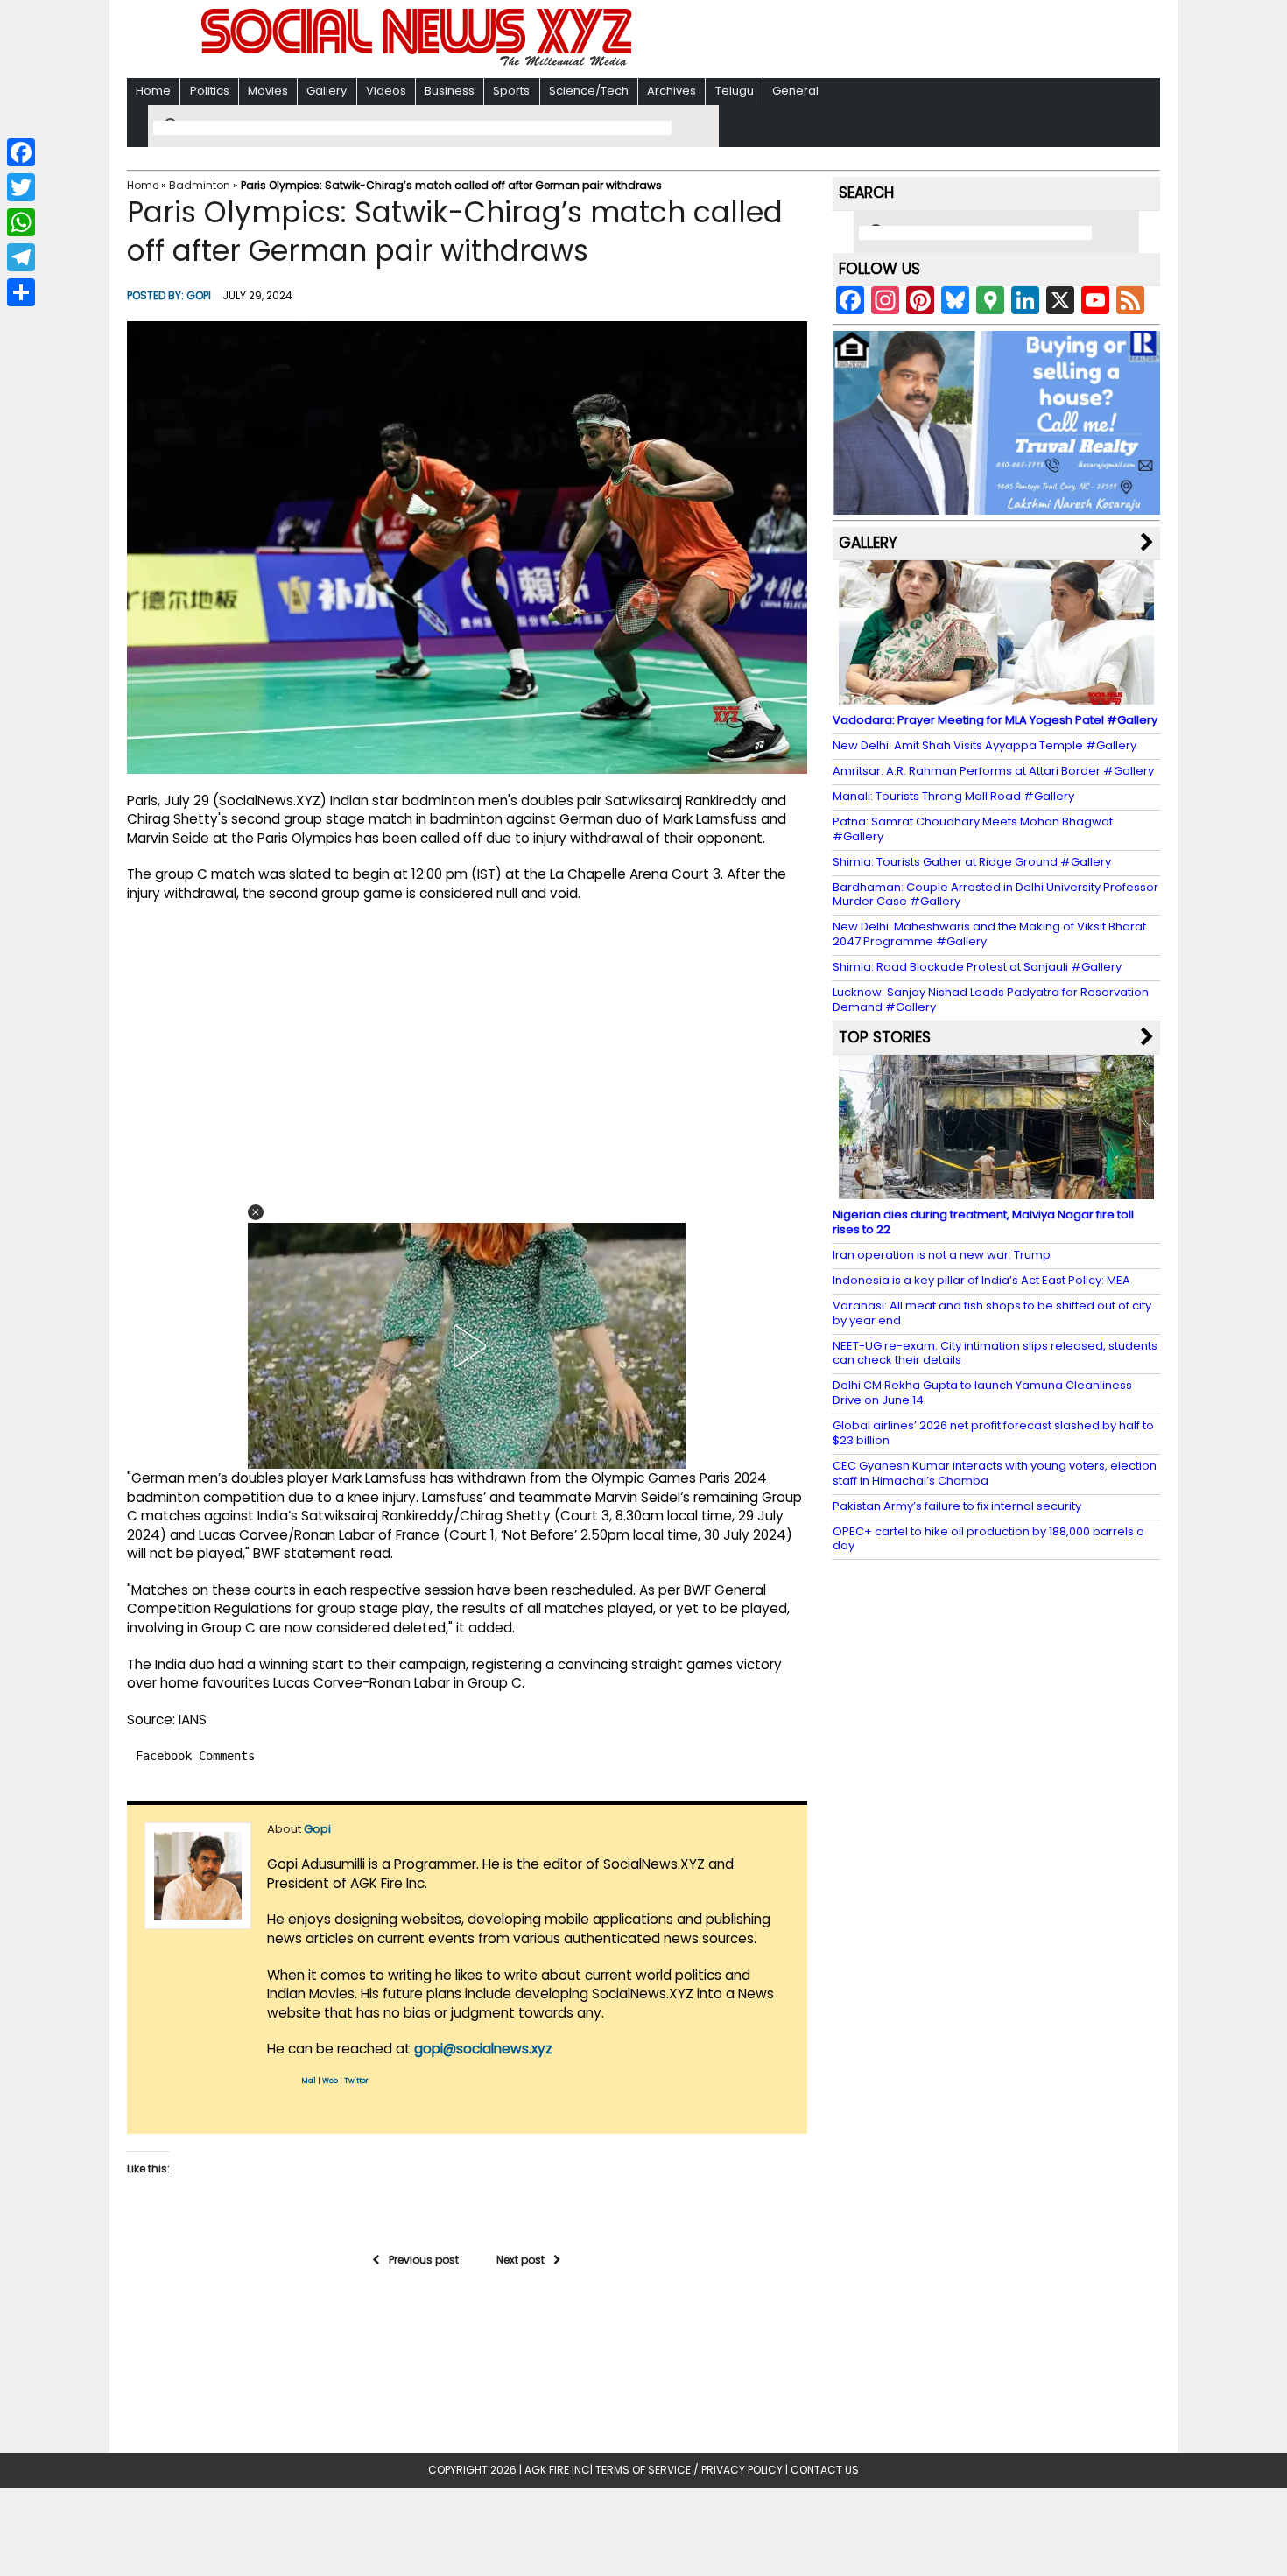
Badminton (200, 185)
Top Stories (885, 1037)
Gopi (199, 295)
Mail (309, 2081)
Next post (520, 2260)
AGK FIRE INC (557, 2470)
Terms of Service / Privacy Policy (689, 2470)
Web (330, 2081)
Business (450, 91)
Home (153, 91)
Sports (511, 91)
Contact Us (825, 2470)
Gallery (327, 91)
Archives (672, 91)
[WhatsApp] (21, 222)
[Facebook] (21, 152)
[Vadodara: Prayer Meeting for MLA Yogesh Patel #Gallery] (996, 696)
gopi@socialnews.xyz (483, 2049)
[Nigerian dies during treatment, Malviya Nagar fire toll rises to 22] (996, 1191)
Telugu (735, 91)
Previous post (424, 2260)
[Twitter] (21, 187)
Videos (386, 91)
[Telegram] (21, 257)
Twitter (356, 2081)
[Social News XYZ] (418, 63)
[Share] (21, 292)
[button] (256, 1212)
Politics (210, 91)
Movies (268, 91)
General (795, 91)
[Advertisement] (870, 41)
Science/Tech (589, 91)
